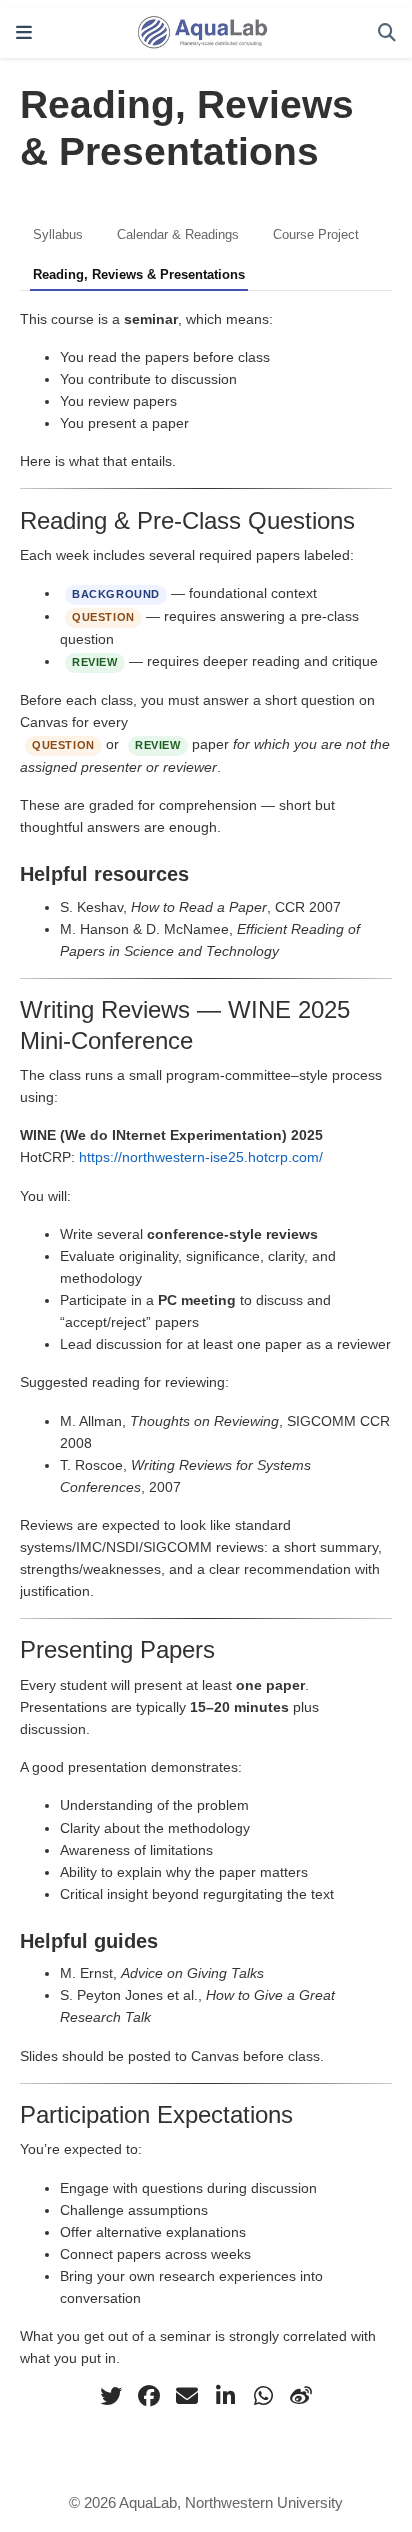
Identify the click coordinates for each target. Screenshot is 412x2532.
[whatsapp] (263, 2396)
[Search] (387, 33)
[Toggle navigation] (24, 33)
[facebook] (149, 2396)
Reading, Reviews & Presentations (139, 274)
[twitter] (111, 2396)
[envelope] (187, 2396)
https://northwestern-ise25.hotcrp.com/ (201, 1157)
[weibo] (301, 2396)
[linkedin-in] (225, 2396)
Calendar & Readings (178, 234)
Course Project (316, 234)
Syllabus (58, 234)
